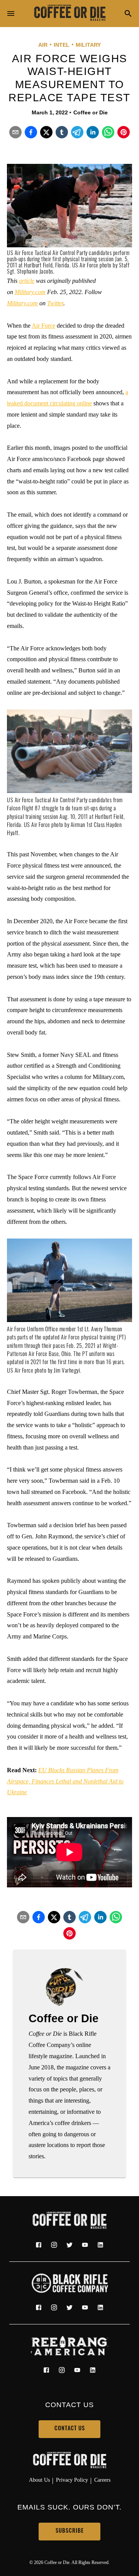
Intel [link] (62, 45)
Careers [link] (102, 2480)
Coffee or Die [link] (91, 112)
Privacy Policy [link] (72, 2480)
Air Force (43, 326)
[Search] (128, 14)
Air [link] (43, 45)
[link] (69, 14)
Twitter (55, 303)
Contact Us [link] (70, 2429)
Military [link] (88, 45)
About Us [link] (39, 2480)
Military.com (30, 292)
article (27, 281)
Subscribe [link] (70, 2531)
